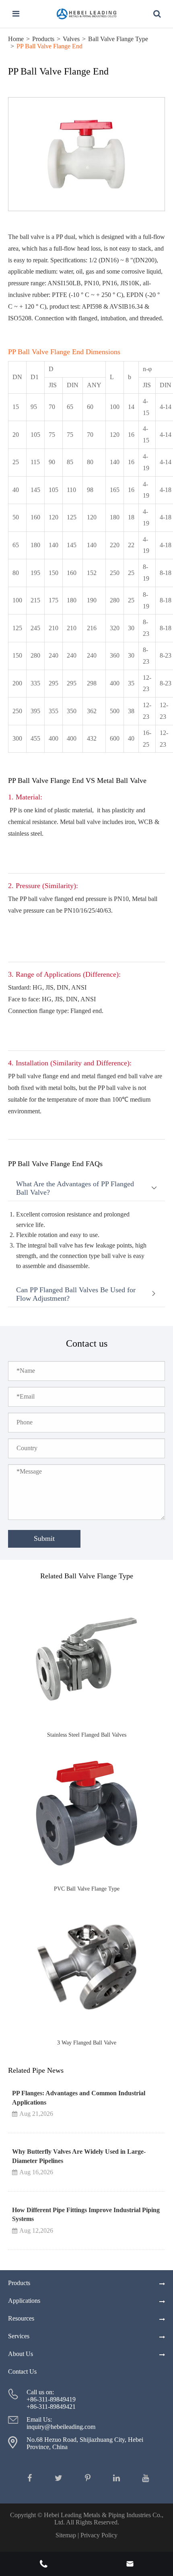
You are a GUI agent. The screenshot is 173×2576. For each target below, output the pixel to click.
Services (19, 2336)
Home (16, 39)
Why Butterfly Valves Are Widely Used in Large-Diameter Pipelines (79, 2156)
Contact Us (22, 2372)
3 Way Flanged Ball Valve (87, 2043)
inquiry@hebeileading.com (61, 2427)
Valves (71, 39)
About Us (21, 2354)
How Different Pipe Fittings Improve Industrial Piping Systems (86, 2214)
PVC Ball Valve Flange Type (87, 1889)
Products (43, 39)
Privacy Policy (99, 2535)
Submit (44, 1538)
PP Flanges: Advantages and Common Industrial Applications (79, 2098)
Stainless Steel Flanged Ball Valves (87, 1735)
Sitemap (66, 2535)
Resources (21, 2318)
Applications (24, 2301)
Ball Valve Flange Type (118, 39)
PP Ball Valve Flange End (49, 46)
